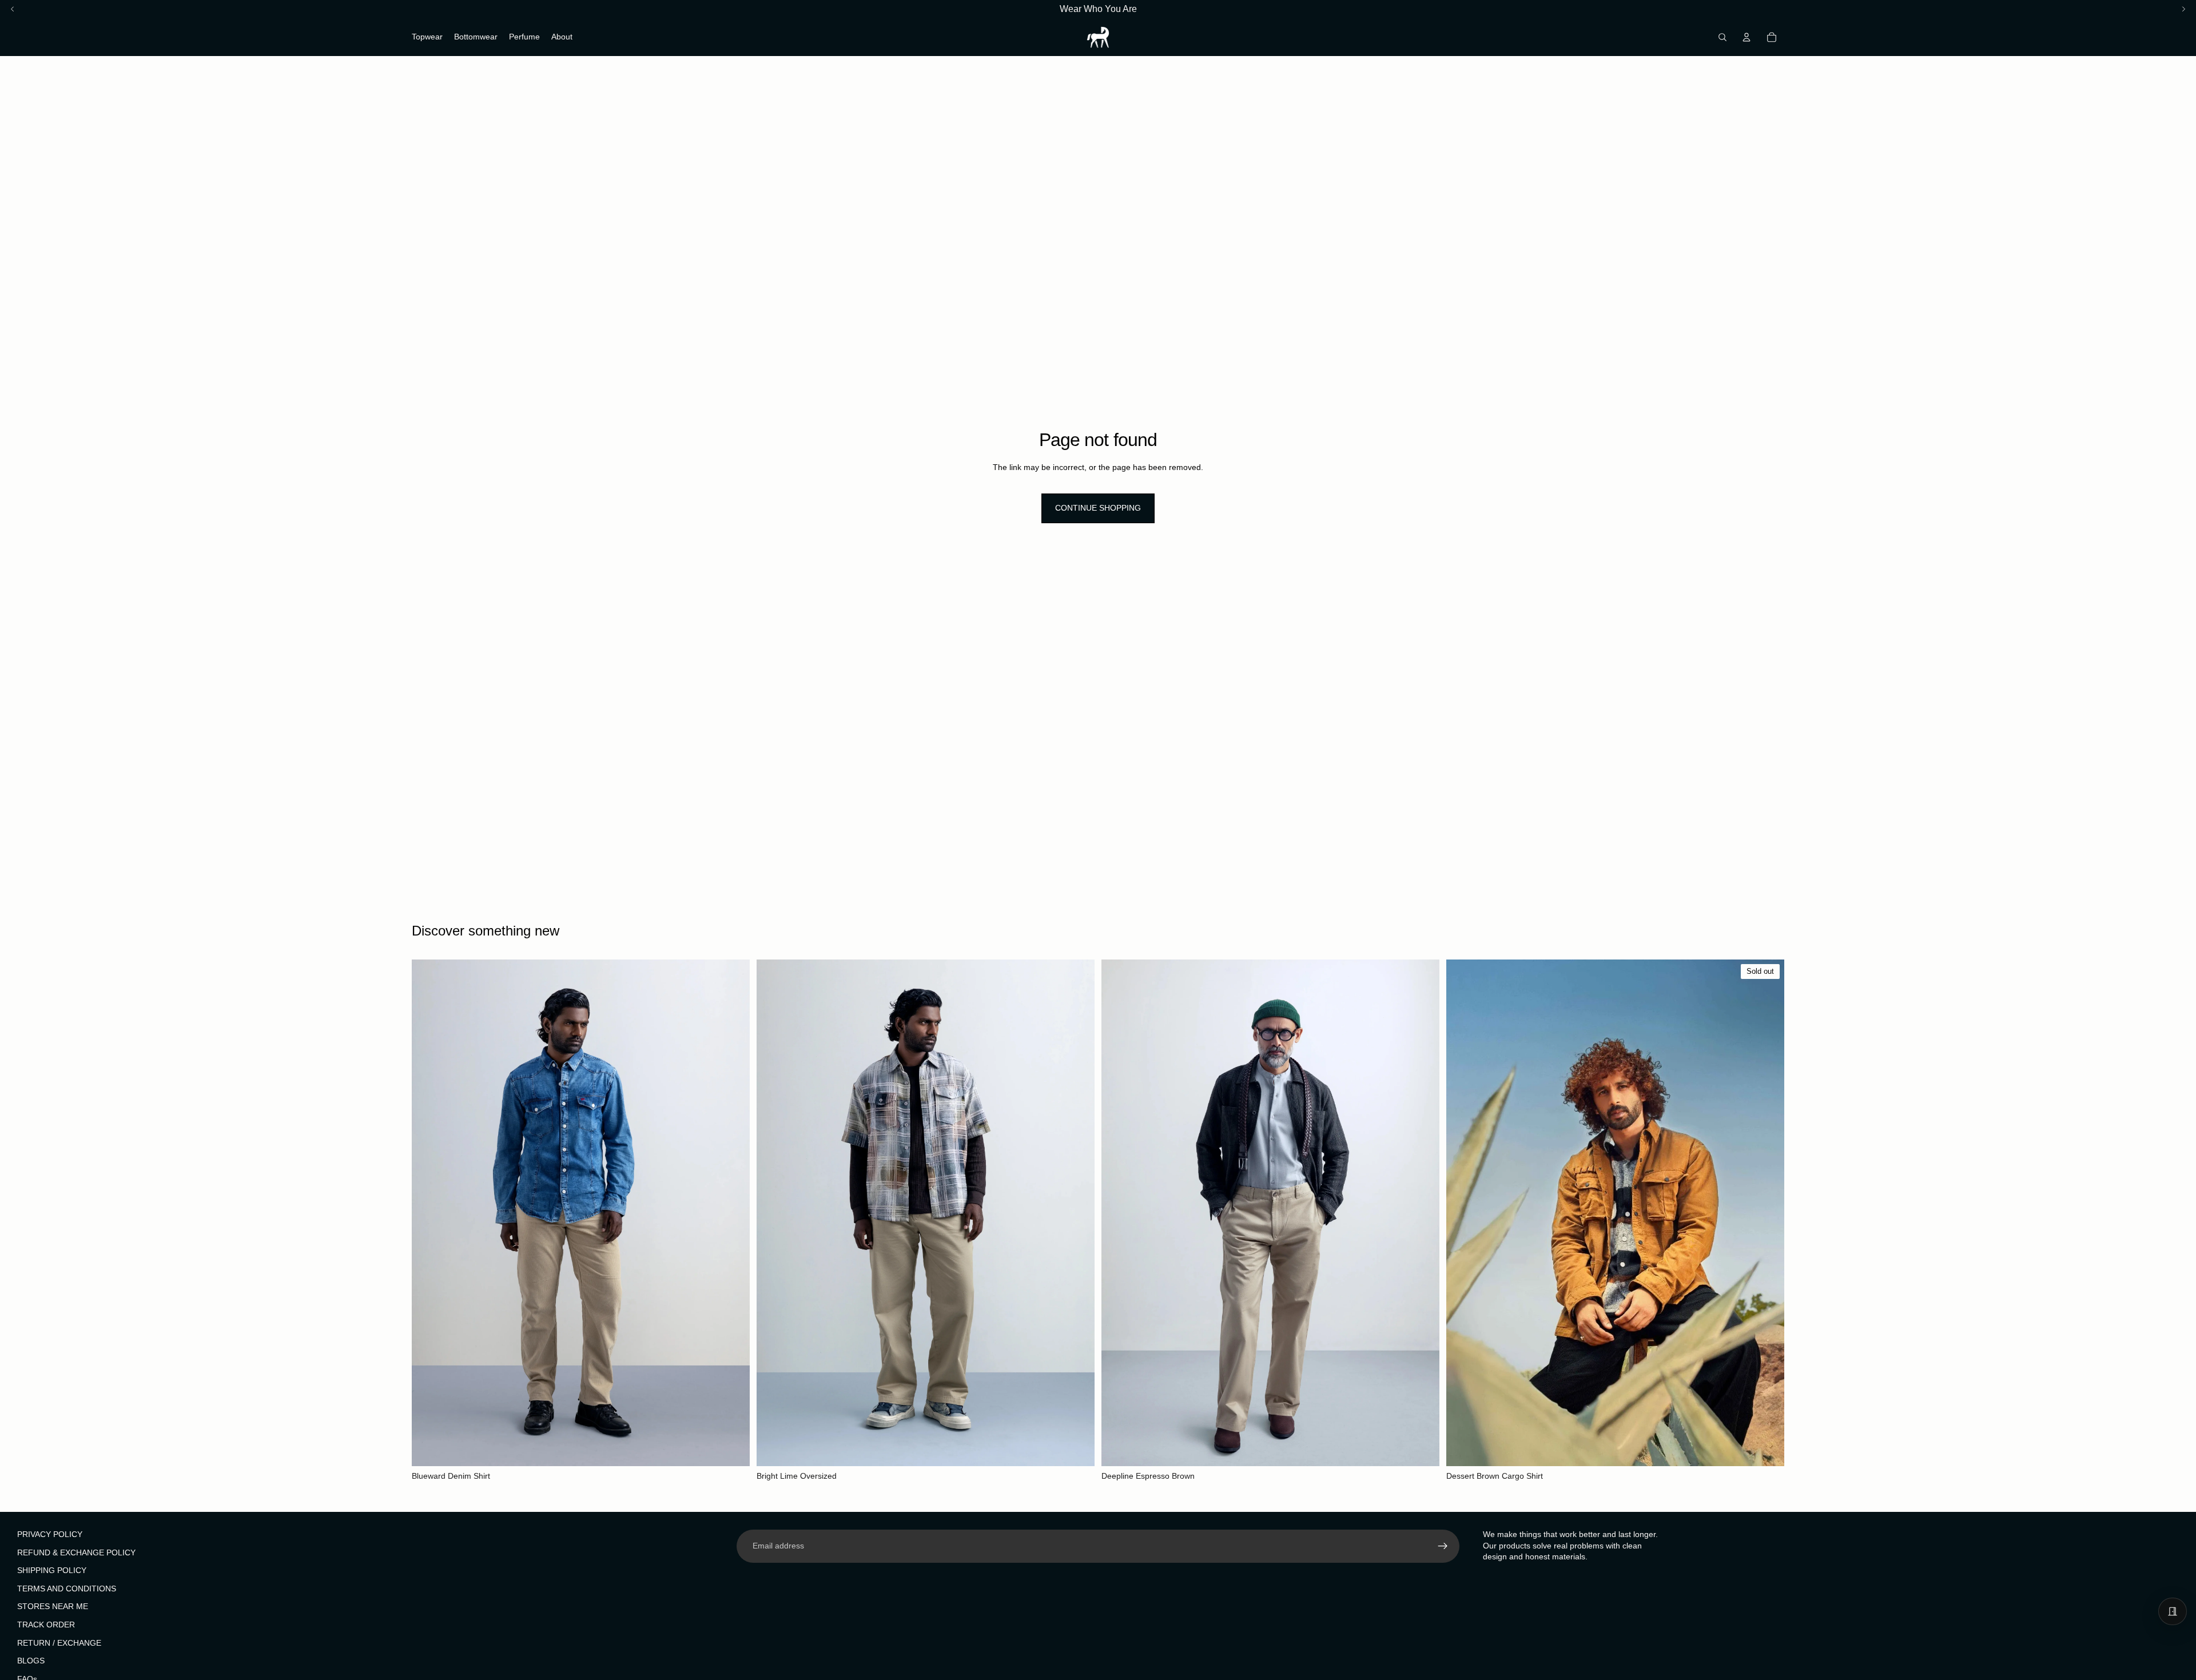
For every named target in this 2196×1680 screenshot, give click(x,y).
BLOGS (31, 1661)
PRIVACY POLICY (50, 1534)
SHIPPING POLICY (52, 1570)
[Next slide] (733, 1213)
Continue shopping (1098, 508)
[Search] (1722, 37)
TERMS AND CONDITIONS (67, 1588)
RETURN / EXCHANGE (59, 1642)
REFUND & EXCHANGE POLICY (76, 1552)
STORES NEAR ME (53, 1606)
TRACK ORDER (46, 1624)
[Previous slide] (429, 1213)
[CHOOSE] (732, 1448)
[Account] (1747, 37)
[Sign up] (1443, 1546)
